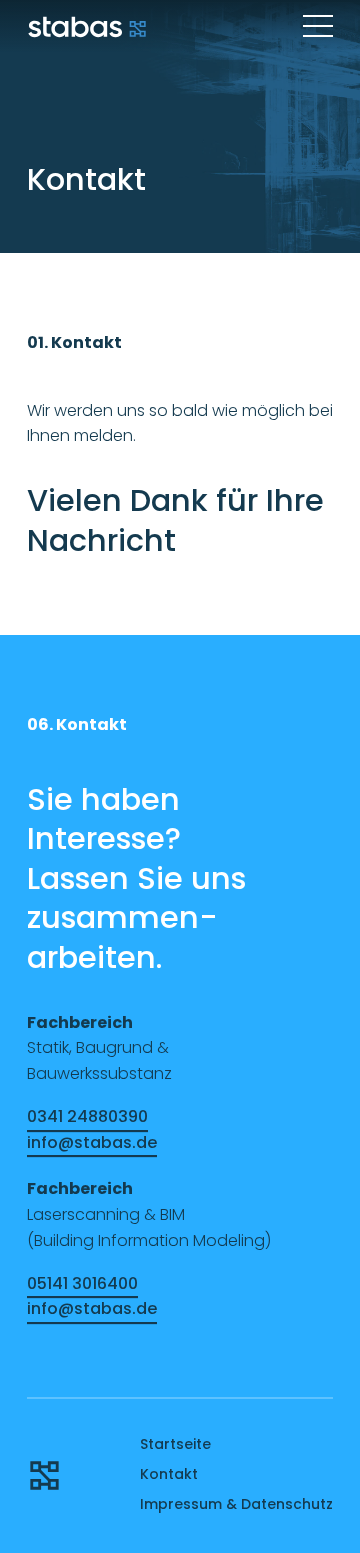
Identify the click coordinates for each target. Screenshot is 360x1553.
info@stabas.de (92, 1142)
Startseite (175, 1444)
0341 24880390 (87, 1116)
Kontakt (169, 1474)
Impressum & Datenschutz (236, 1504)
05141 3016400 (82, 1283)
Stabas (87, 26)
